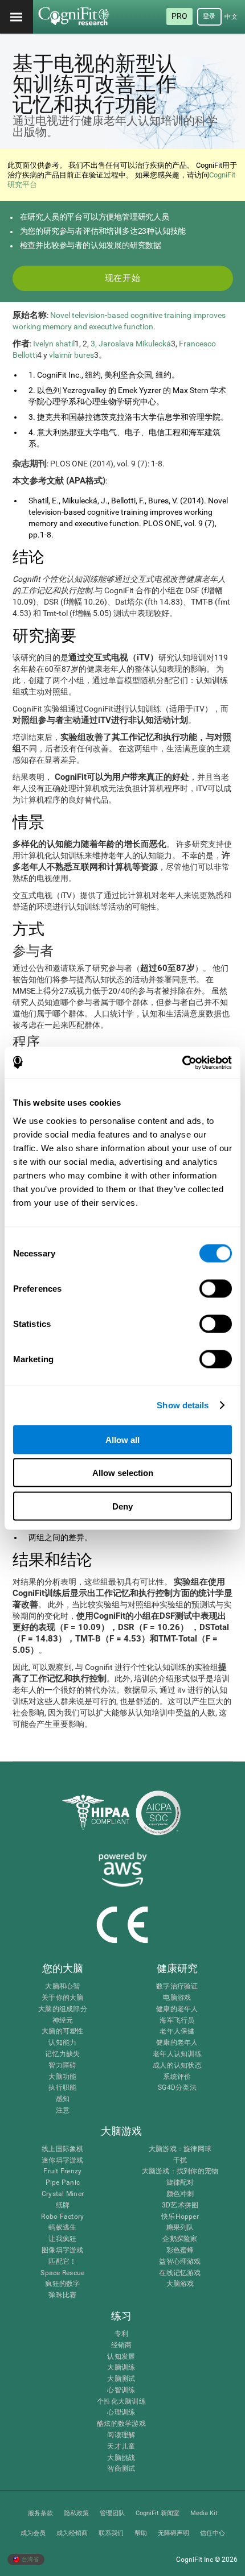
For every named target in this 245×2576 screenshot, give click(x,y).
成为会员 (33, 2533)
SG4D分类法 (177, 2088)
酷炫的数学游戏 (121, 2424)
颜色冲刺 (180, 2194)
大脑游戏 (180, 2284)
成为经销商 (72, 2533)
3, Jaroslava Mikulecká (131, 344)
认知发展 (121, 2357)
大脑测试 (121, 2379)
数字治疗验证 (177, 1986)
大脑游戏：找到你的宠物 (180, 2171)
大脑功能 (62, 2077)
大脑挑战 (121, 2458)
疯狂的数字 (62, 2284)
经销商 (122, 2345)
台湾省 (30, 2559)
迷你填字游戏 (62, 2161)
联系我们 (111, 2533)
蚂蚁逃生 (62, 2228)
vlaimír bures (72, 355)
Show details (183, 1405)
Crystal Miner (63, 2194)
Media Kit (204, 2513)
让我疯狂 (62, 2239)
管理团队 (112, 2513)
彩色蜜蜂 (180, 2250)
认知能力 (62, 2043)
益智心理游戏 (180, 2262)
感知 (63, 2099)
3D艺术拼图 (180, 2205)
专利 (121, 2334)
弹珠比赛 (62, 2295)
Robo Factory (62, 2217)
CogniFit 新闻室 (158, 2513)
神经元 (63, 2021)
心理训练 (121, 2412)
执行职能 (62, 2088)
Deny (122, 1506)
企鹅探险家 (180, 2239)
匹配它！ (62, 2262)
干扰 (180, 2161)
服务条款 (40, 2513)
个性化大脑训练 (121, 2402)
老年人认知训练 (177, 2054)
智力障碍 (62, 2066)
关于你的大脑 (62, 1998)
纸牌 (63, 2205)
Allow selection (123, 1473)
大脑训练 (121, 2368)
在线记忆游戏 (180, 2273)
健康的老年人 (177, 2009)
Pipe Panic (63, 2183)
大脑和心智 (62, 1986)
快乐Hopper (180, 2217)
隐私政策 (76, 2513)
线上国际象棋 (62, 2149)
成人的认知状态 (177, 2066)
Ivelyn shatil (54, 344)
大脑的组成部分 (63, 2009)
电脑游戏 (177, 1998)
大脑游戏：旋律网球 (180, 2149)
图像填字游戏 (62, 2250)
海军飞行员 (177, 2021)
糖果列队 (180, 2228)
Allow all (122, 1439)
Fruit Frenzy (62, 2171)
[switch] (216, 1288)
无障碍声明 (173, 2533)
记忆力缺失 (62, 2054)
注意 (63, 2110)
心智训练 (121, 2390)
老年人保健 (177, 2031)
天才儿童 (121, 2447)
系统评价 (177, 2077)
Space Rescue (62, 2273)
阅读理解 (121, 2435)
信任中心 (213, 2533)
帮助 (141, 2533)
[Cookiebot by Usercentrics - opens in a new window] (182, 1062)
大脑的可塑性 (62, 2031)
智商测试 (121, 2469)
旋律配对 (180, 2183)
